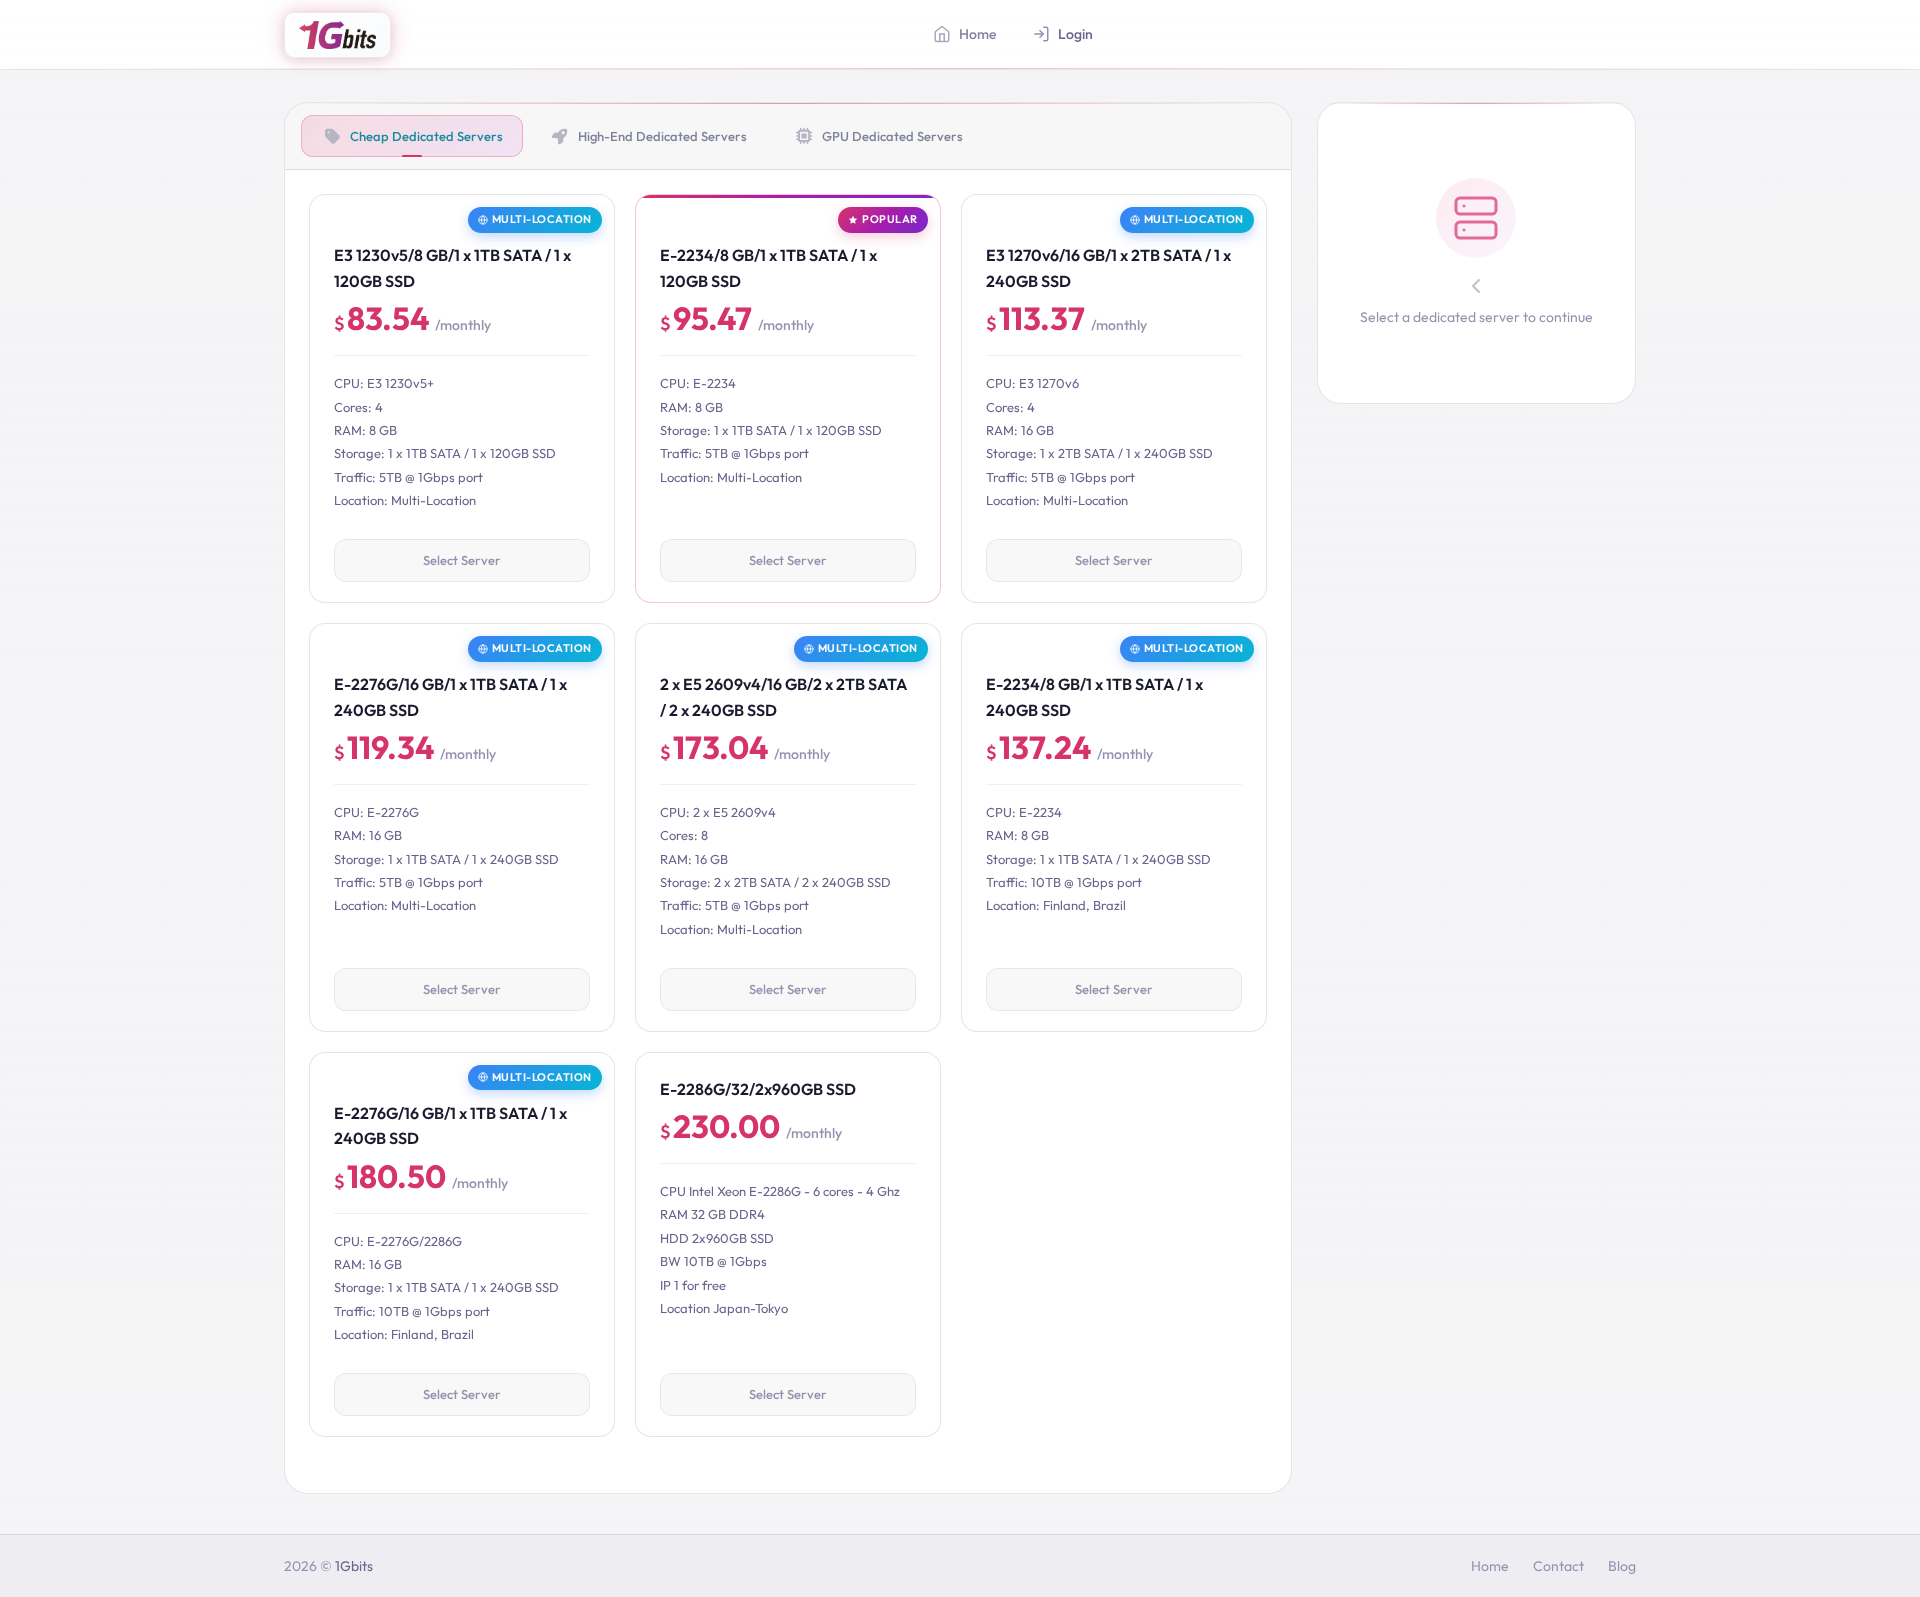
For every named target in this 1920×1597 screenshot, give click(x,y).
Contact (1558, 1566)
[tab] (412, 136)
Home (1490, 1566)
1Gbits (354, 1566)
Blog (1622, 1566)
